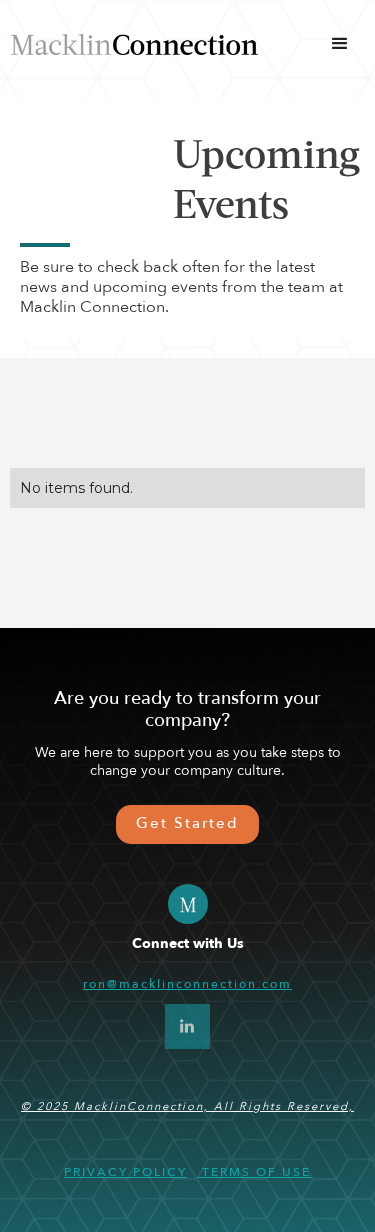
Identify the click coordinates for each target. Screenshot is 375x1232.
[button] (340, 44)
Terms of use (254, 1172)
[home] (134, 44)
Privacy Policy (125, 1172)
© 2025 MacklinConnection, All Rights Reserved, (187, 1106)
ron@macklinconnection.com (187, 984)
